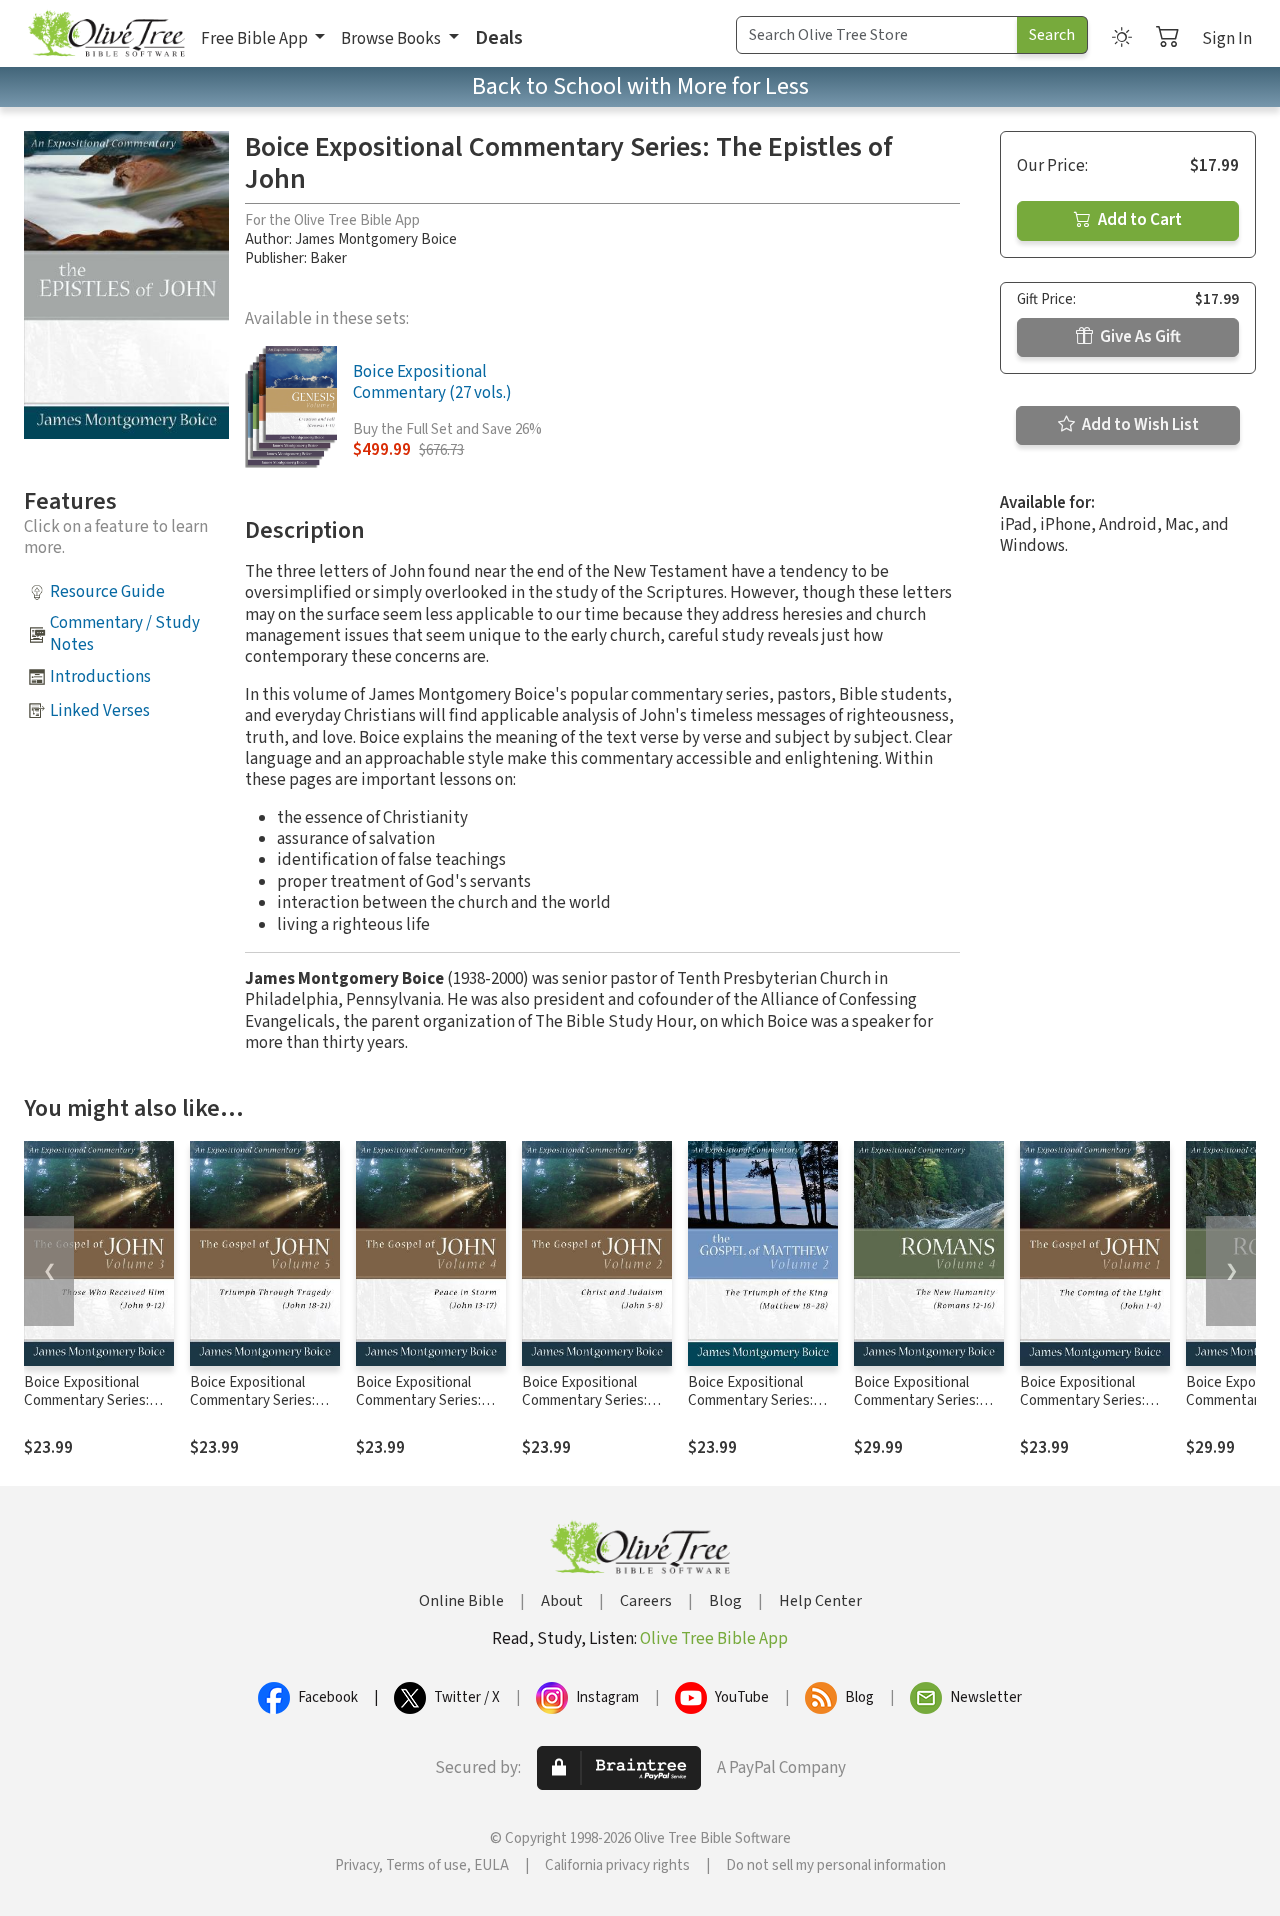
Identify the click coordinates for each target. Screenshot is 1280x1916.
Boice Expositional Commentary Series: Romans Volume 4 (916, 1401)
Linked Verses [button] (100, 711)
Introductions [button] (100, 677)
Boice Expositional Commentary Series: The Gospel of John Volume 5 (252, 1411)
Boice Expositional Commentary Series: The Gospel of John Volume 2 (584, 1411)
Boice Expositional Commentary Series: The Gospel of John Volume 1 (1082, 1411)
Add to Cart (1138, 220)
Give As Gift (1139, 337)
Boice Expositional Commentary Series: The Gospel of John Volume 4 (418, 1411)
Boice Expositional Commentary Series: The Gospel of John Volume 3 (86, 1411)
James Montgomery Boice (376, 239)
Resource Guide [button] (107, 592)
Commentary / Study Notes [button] (125, 633)
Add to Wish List (1139, 425)
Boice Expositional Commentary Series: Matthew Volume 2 (750, 1401)
